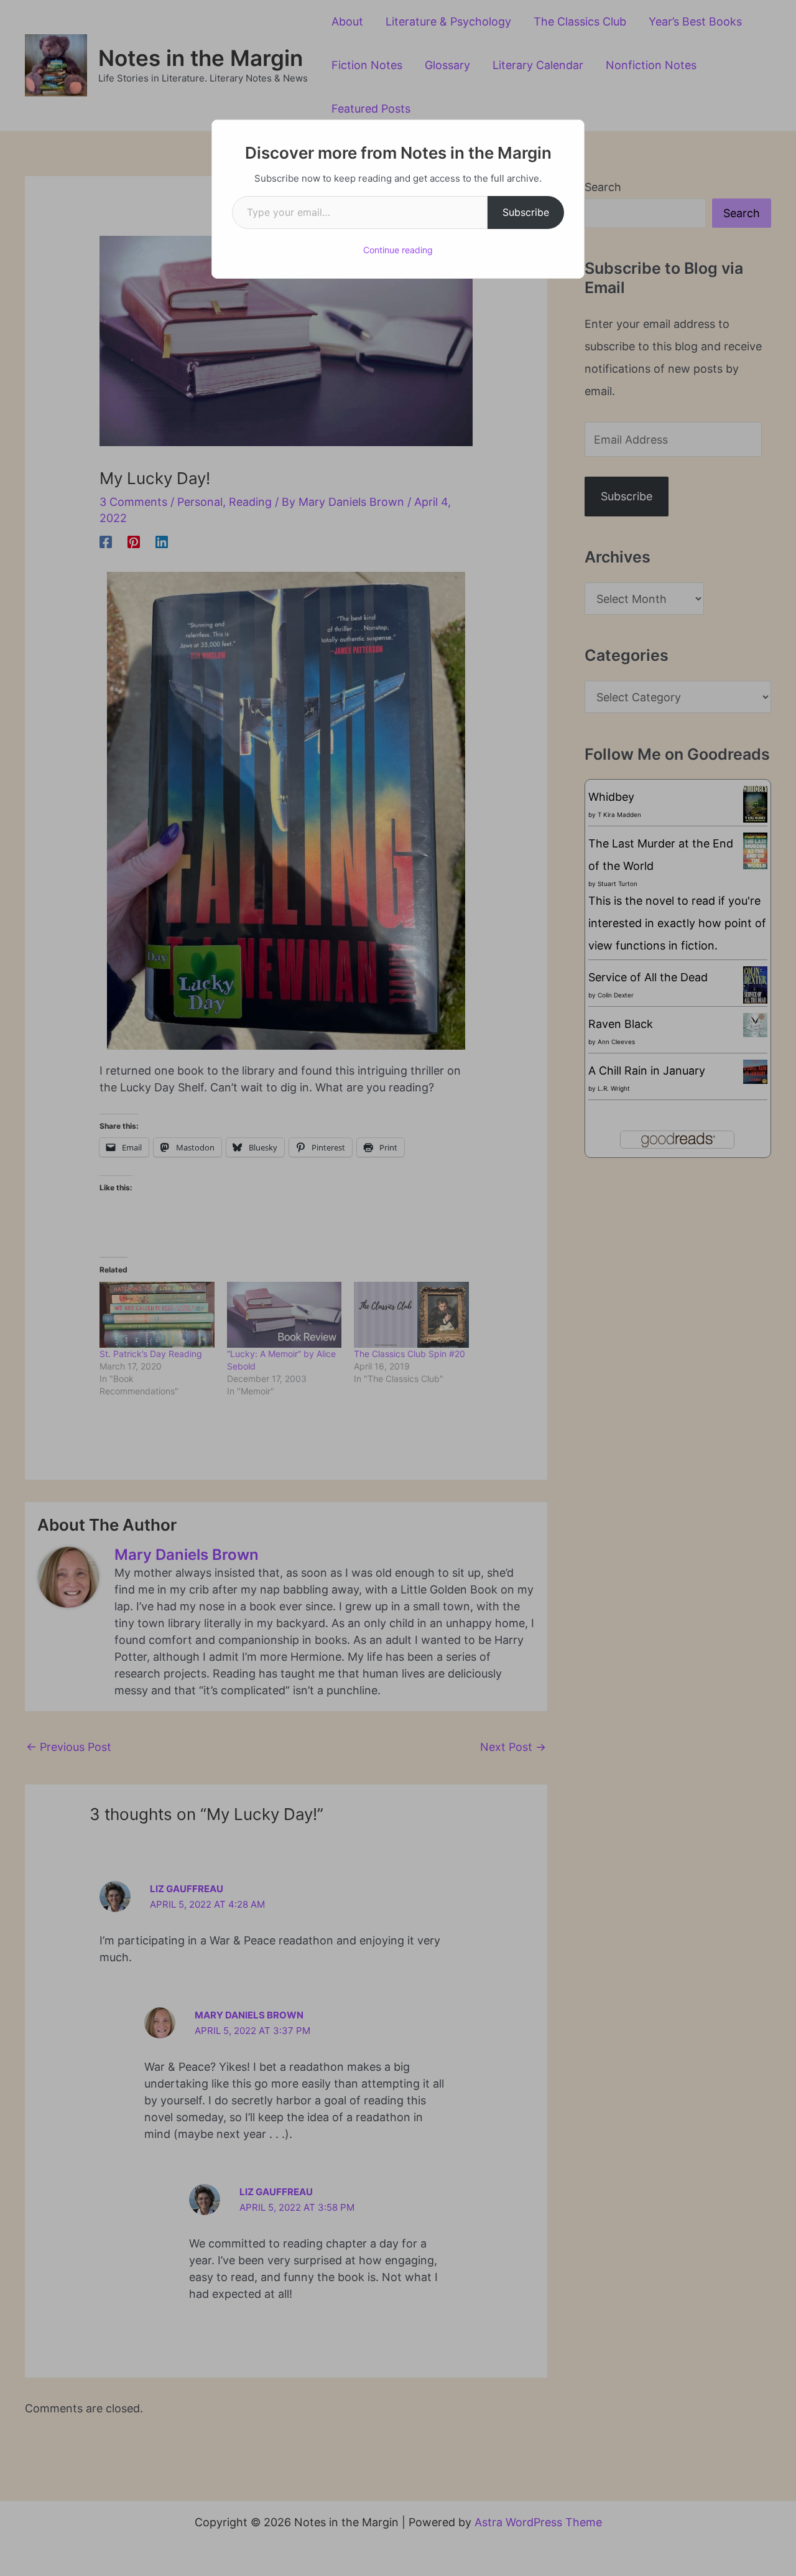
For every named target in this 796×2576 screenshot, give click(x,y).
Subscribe (526, 212)
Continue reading (398, 250)
